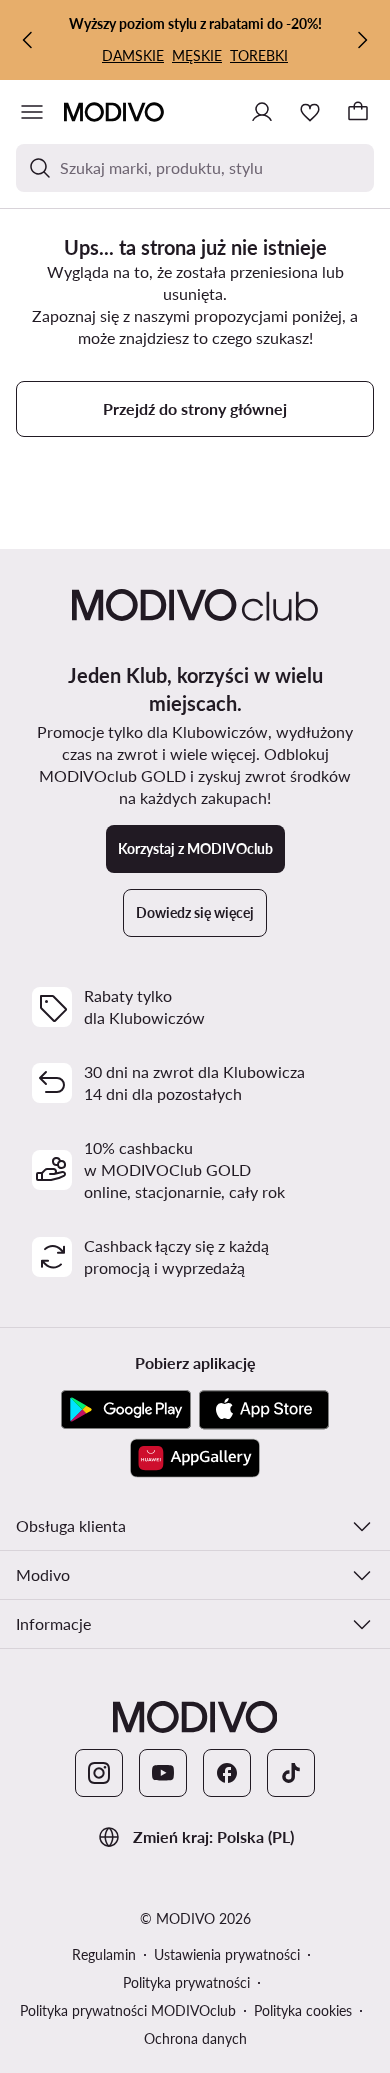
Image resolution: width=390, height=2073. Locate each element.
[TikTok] (291, 1773)
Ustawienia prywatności (227, 1954)
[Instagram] (99, 1773)
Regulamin (104, 1954)
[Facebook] (227, 1773)
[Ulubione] (310, 112)
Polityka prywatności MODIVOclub (128, 2010)
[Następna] (362, 40)
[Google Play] (126, 1410)
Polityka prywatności (186, 1982)
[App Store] (264, 1410)
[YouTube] (163, 1773)
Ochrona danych (195, 2038)
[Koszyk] (358, 112)
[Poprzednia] (28, 40)
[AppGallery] (195, 1458)
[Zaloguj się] (262, 112)
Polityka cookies (303, 2010)
